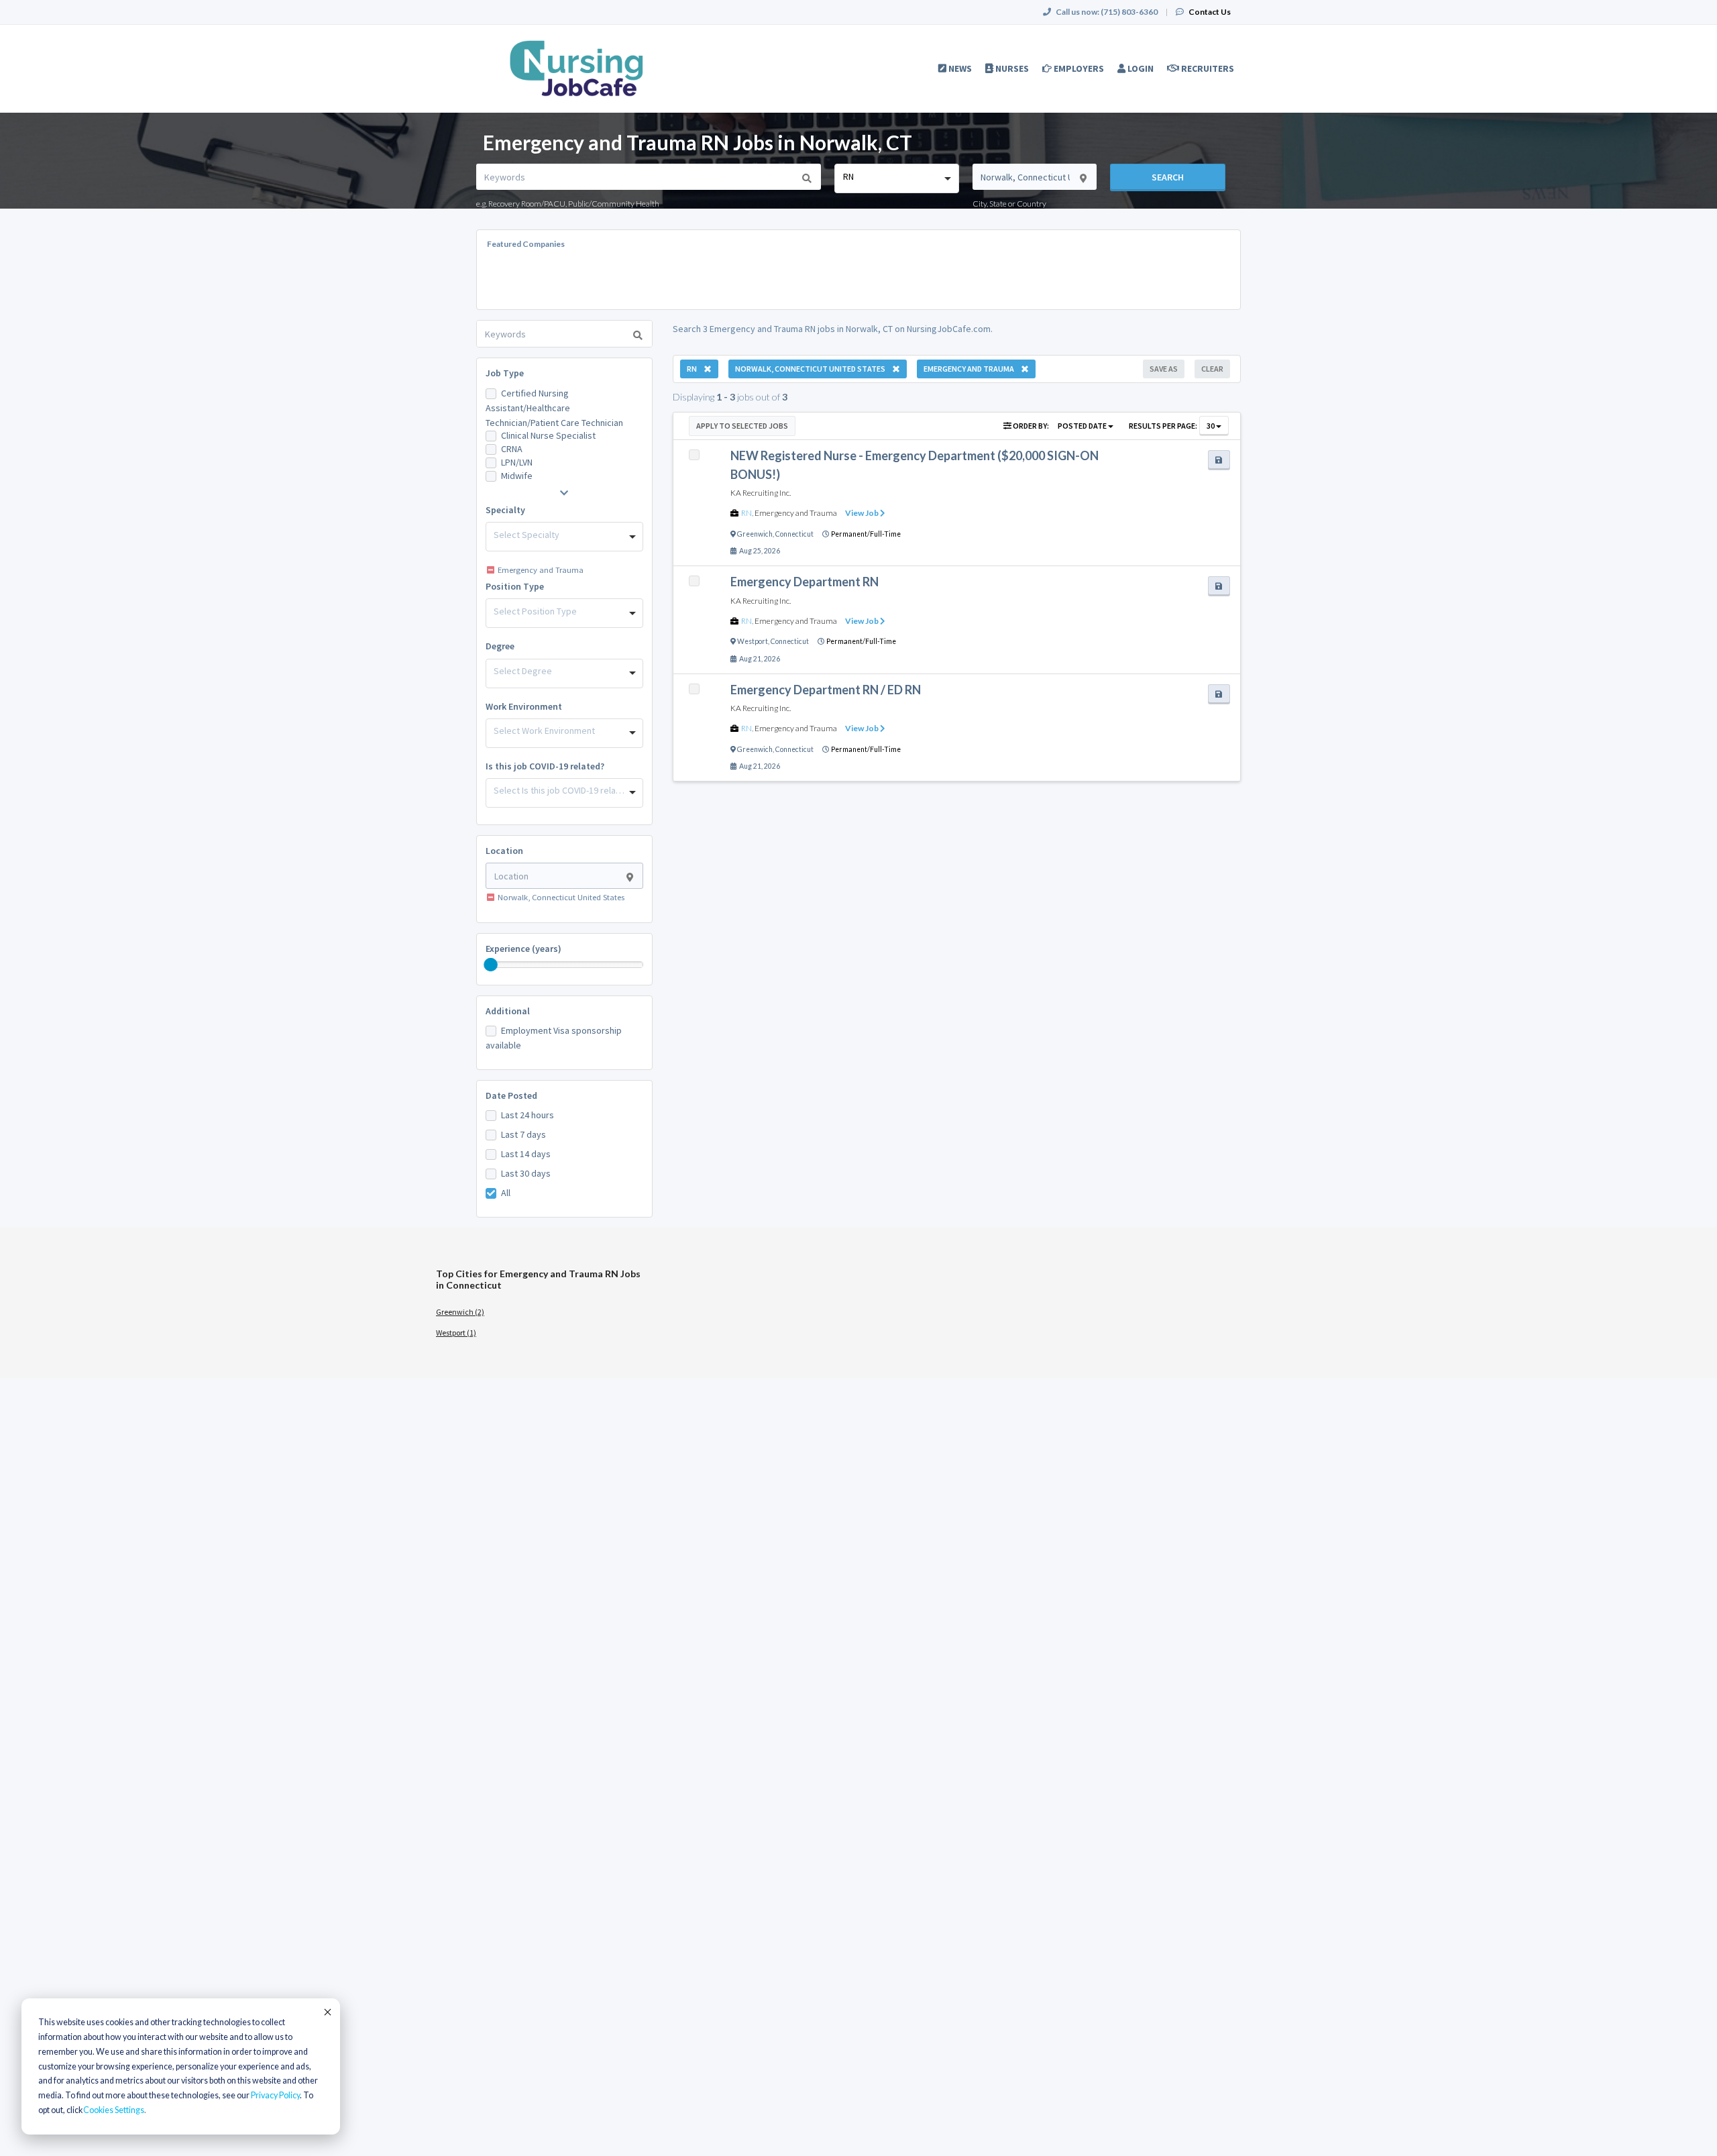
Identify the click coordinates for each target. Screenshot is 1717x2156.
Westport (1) (456, 1333)
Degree (500, 646)
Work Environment (524, 706)
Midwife (517, 476)
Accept (327, 2012)
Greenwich (755, 534)
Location (504, 851)
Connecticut (794, 534)
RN (746, 513)
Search (1168, 177)
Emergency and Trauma (796, 513)
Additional (508, 1011)
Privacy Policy (275, 2095)
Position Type (515, 586)
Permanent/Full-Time (866, 534)
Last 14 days (526, 1154)
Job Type (505, 373)
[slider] (491, 965)
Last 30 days (526, 1173)
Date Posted (511, 1095)
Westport (753, 641)
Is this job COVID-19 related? (545, 766)
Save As (1164, 369)
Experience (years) (523, 949)
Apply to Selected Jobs (742, 426)
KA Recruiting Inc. (761, 493)
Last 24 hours (528, 1115)
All (506, 1193)
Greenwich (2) (460, 1312)
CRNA (512, 449)
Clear (1212, 369)
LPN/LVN (517, 462)
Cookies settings (114, 2110)
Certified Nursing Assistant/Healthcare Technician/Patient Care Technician (554, 408)
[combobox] (896, 178)
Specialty (505, 510)
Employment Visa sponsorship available (554, 1038)
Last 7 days (523, 1134)
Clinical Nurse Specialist (548, 435)
